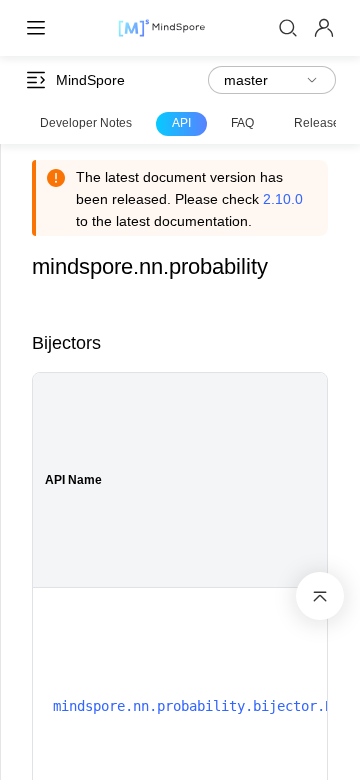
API (181, 123)
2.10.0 (283, 199)
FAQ (242, 123)
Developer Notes (86, 123)
